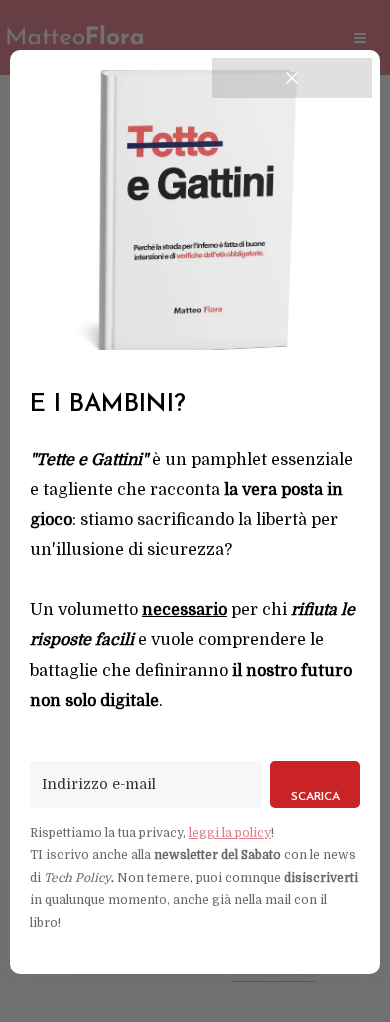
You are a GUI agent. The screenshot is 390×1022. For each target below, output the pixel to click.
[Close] (292, 78)
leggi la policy (230, 833)
